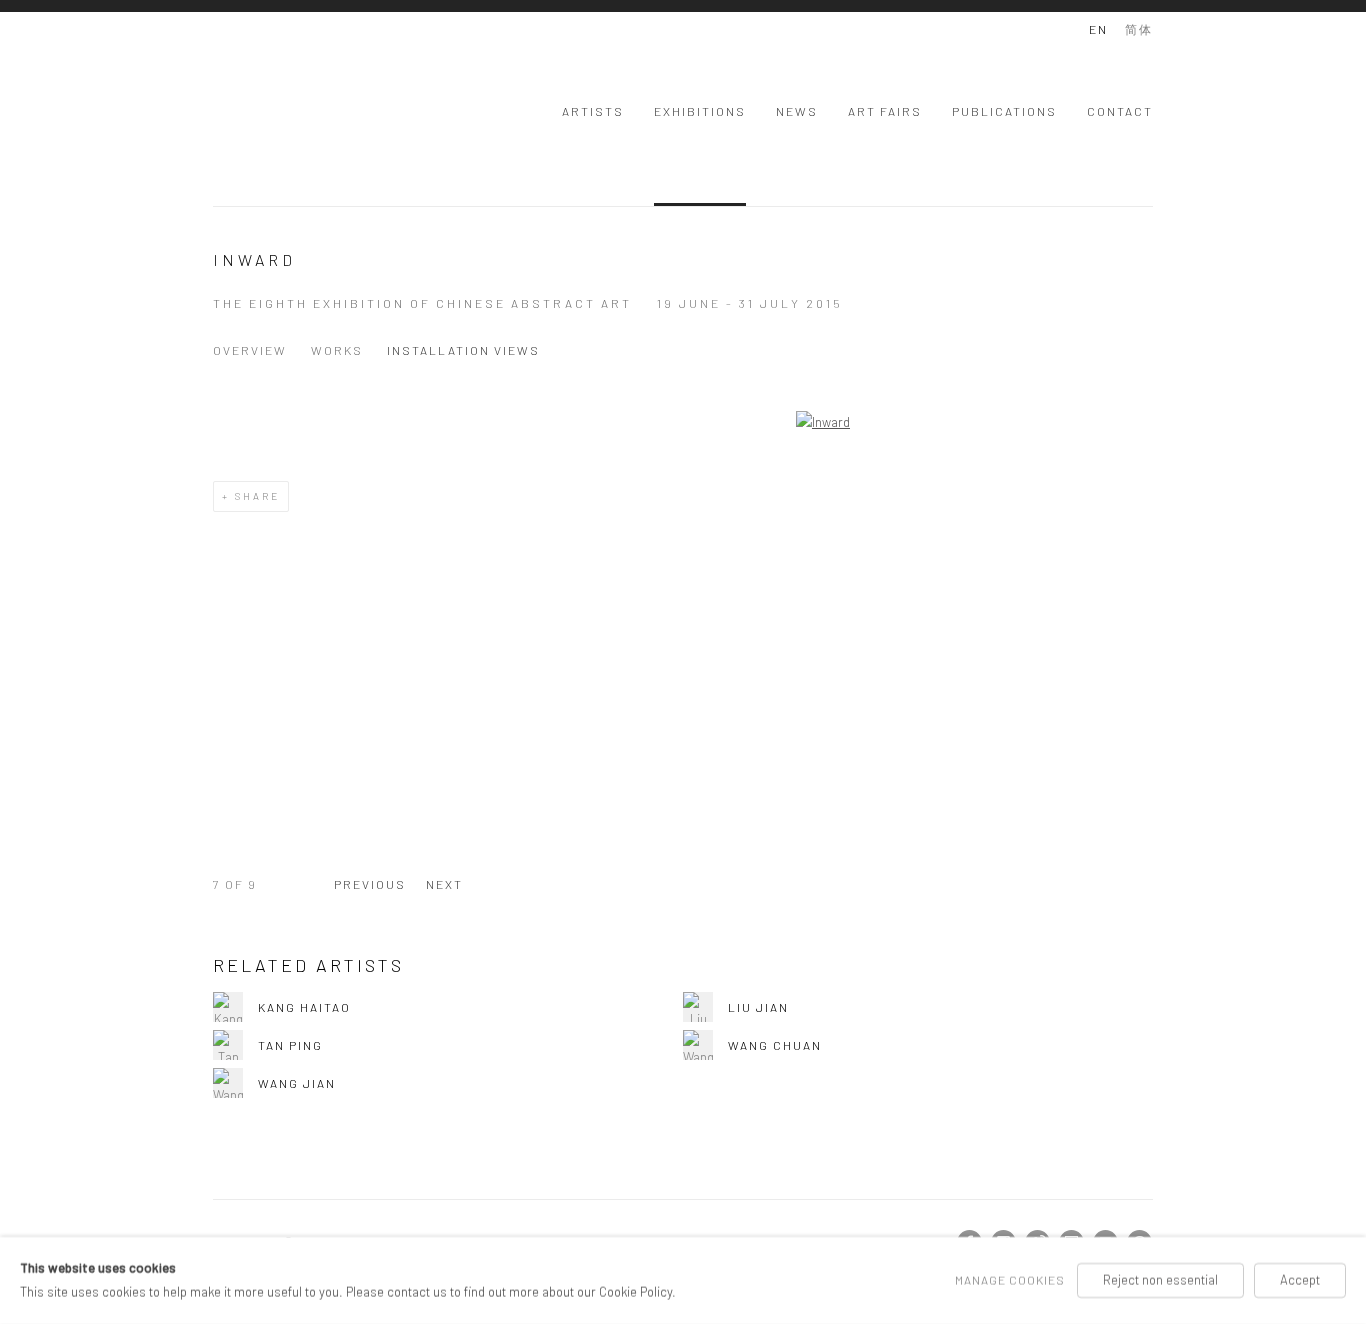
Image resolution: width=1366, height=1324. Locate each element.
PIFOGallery (293, 108)
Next (444, 884)
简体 (1139, 29)
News (797, 111)
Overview (250, 350)
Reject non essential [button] (1160, 1280)
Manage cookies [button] (1010, 1280)
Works (337, 350)
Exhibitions (700, 111)
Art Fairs (885, 111)
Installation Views (463, 350)
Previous (370, 884)
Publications (1004, 111)
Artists (593, 111)
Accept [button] (1300, 1280)
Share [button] (257, 496)
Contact (1120, 111)
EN (1098, 29)
